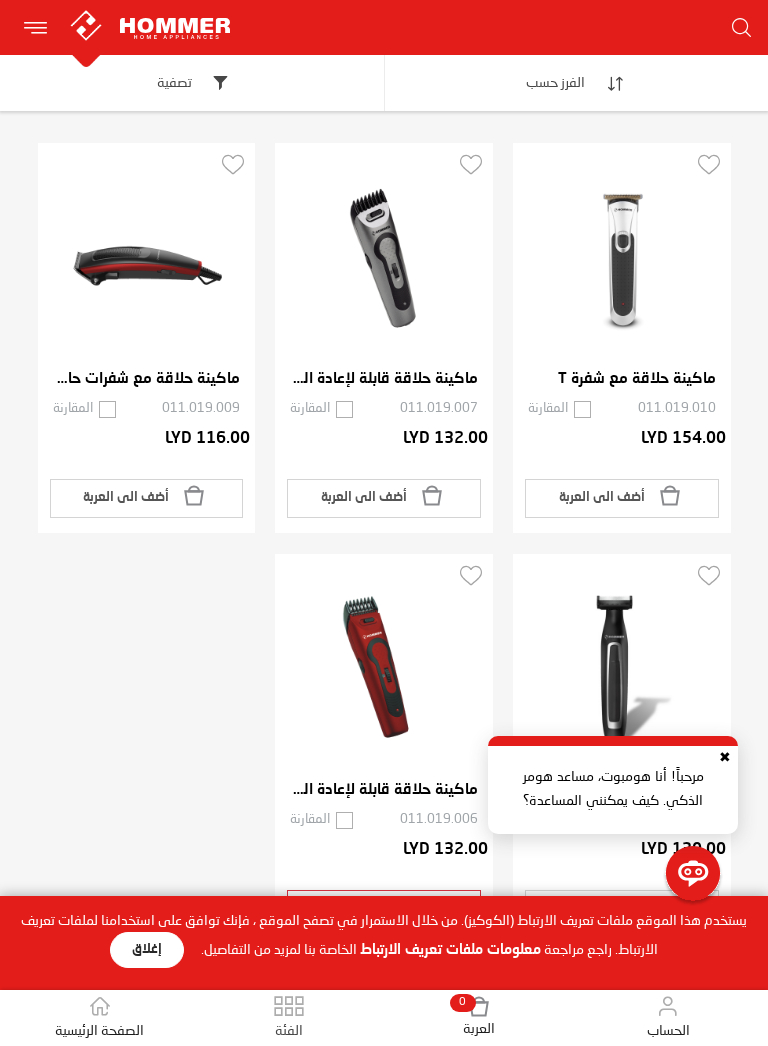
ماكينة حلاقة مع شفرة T (637, 379)
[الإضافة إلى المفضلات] (709, 164)
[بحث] (741, 27)
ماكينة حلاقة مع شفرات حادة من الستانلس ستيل (147, 379)
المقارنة (548, 408)
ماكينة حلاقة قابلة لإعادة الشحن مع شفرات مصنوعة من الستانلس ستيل (384, 379)
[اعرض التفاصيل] (622, 259)
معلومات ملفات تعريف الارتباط (450, 950)
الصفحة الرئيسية (99, 1031)
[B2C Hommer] (214, 10)
